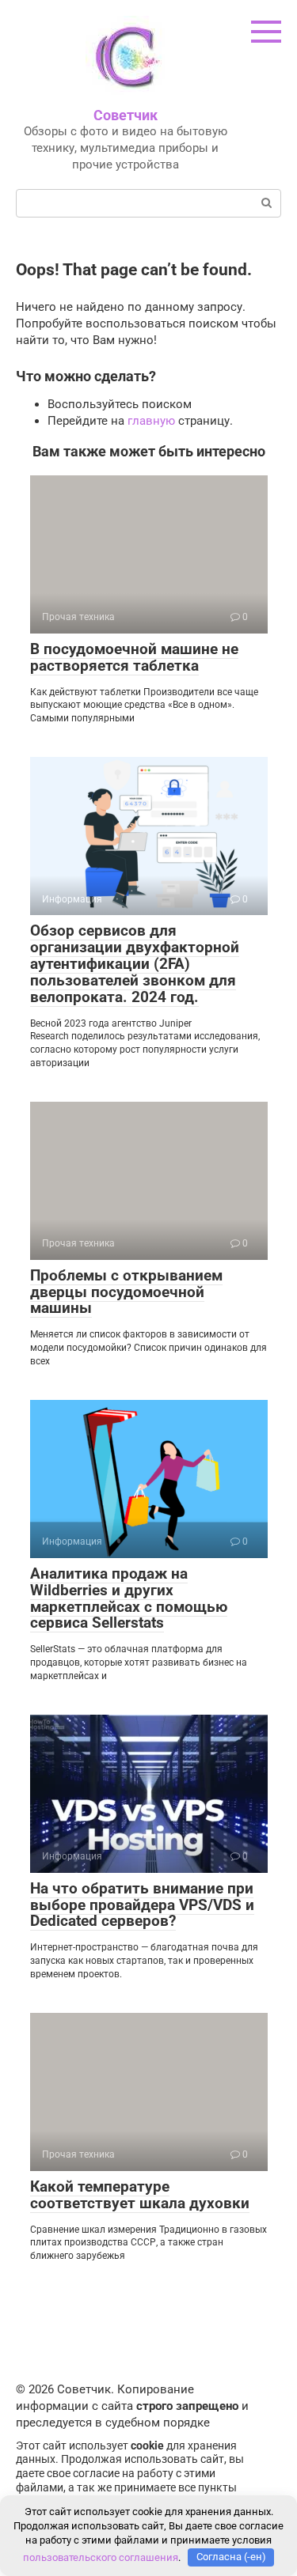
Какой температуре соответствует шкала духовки (140, 2195)
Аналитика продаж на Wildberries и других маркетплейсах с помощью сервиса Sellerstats (129, 1598)
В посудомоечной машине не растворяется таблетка (134, 657)
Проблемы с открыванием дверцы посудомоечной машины (126, 1292)
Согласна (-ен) (231, 2557)
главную (151, 421)
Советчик (126, 115)
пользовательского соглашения (101, 2557)
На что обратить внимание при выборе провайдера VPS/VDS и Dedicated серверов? (142, 1905)
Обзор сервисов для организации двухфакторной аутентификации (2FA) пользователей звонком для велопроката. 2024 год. (135, 964)
